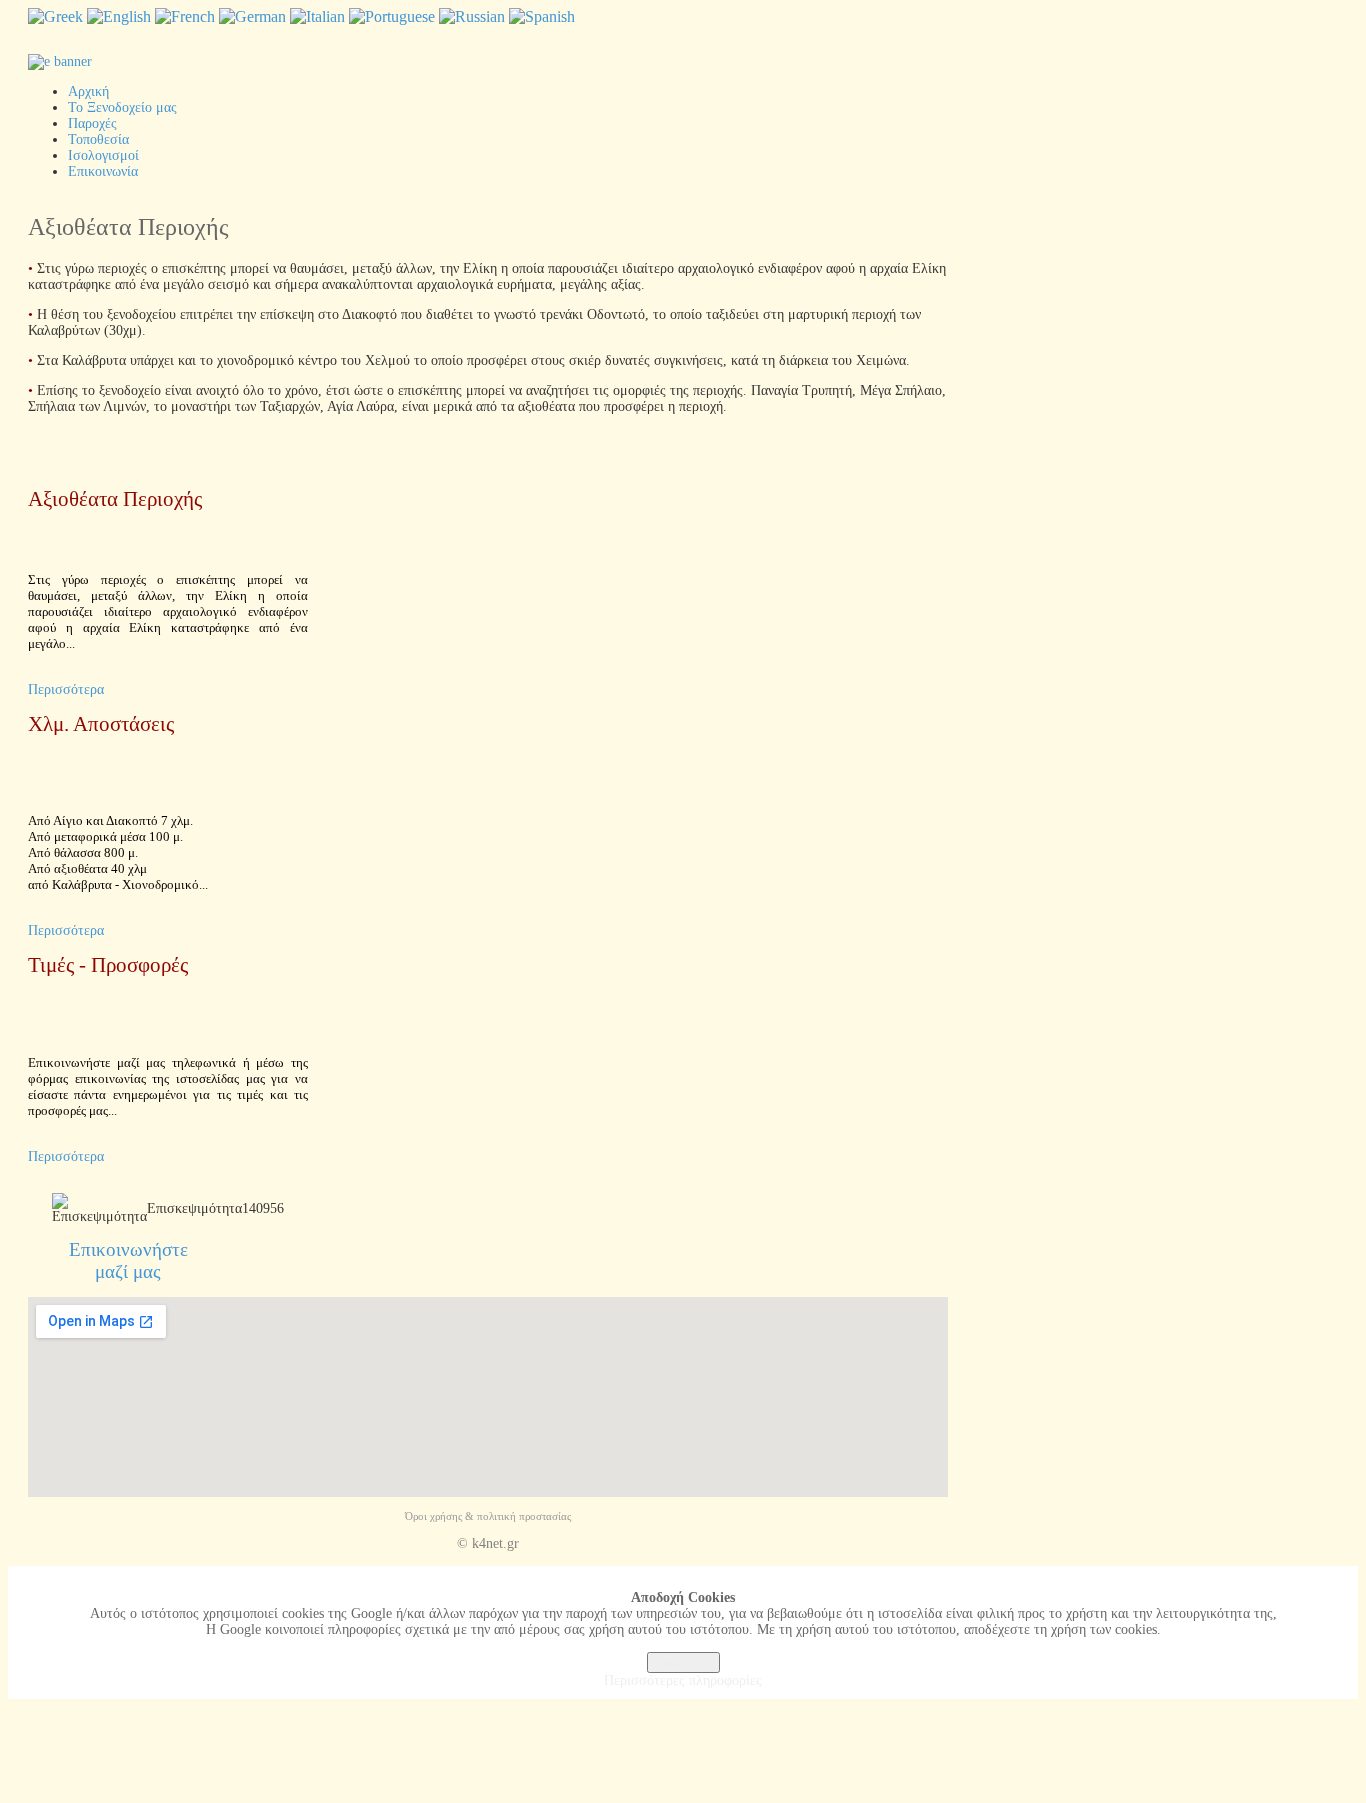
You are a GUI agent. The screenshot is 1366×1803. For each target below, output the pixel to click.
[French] (185, 16)
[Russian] (472, 16)
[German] (252, 16)
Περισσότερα (66, 689)
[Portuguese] (392, 16)
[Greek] (55, 16)
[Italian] (317, 16)
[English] (119, 16)
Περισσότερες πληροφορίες (683, 1680)
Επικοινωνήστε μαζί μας (128, 1260)
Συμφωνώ (683, 1662)
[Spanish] (542, 16)
